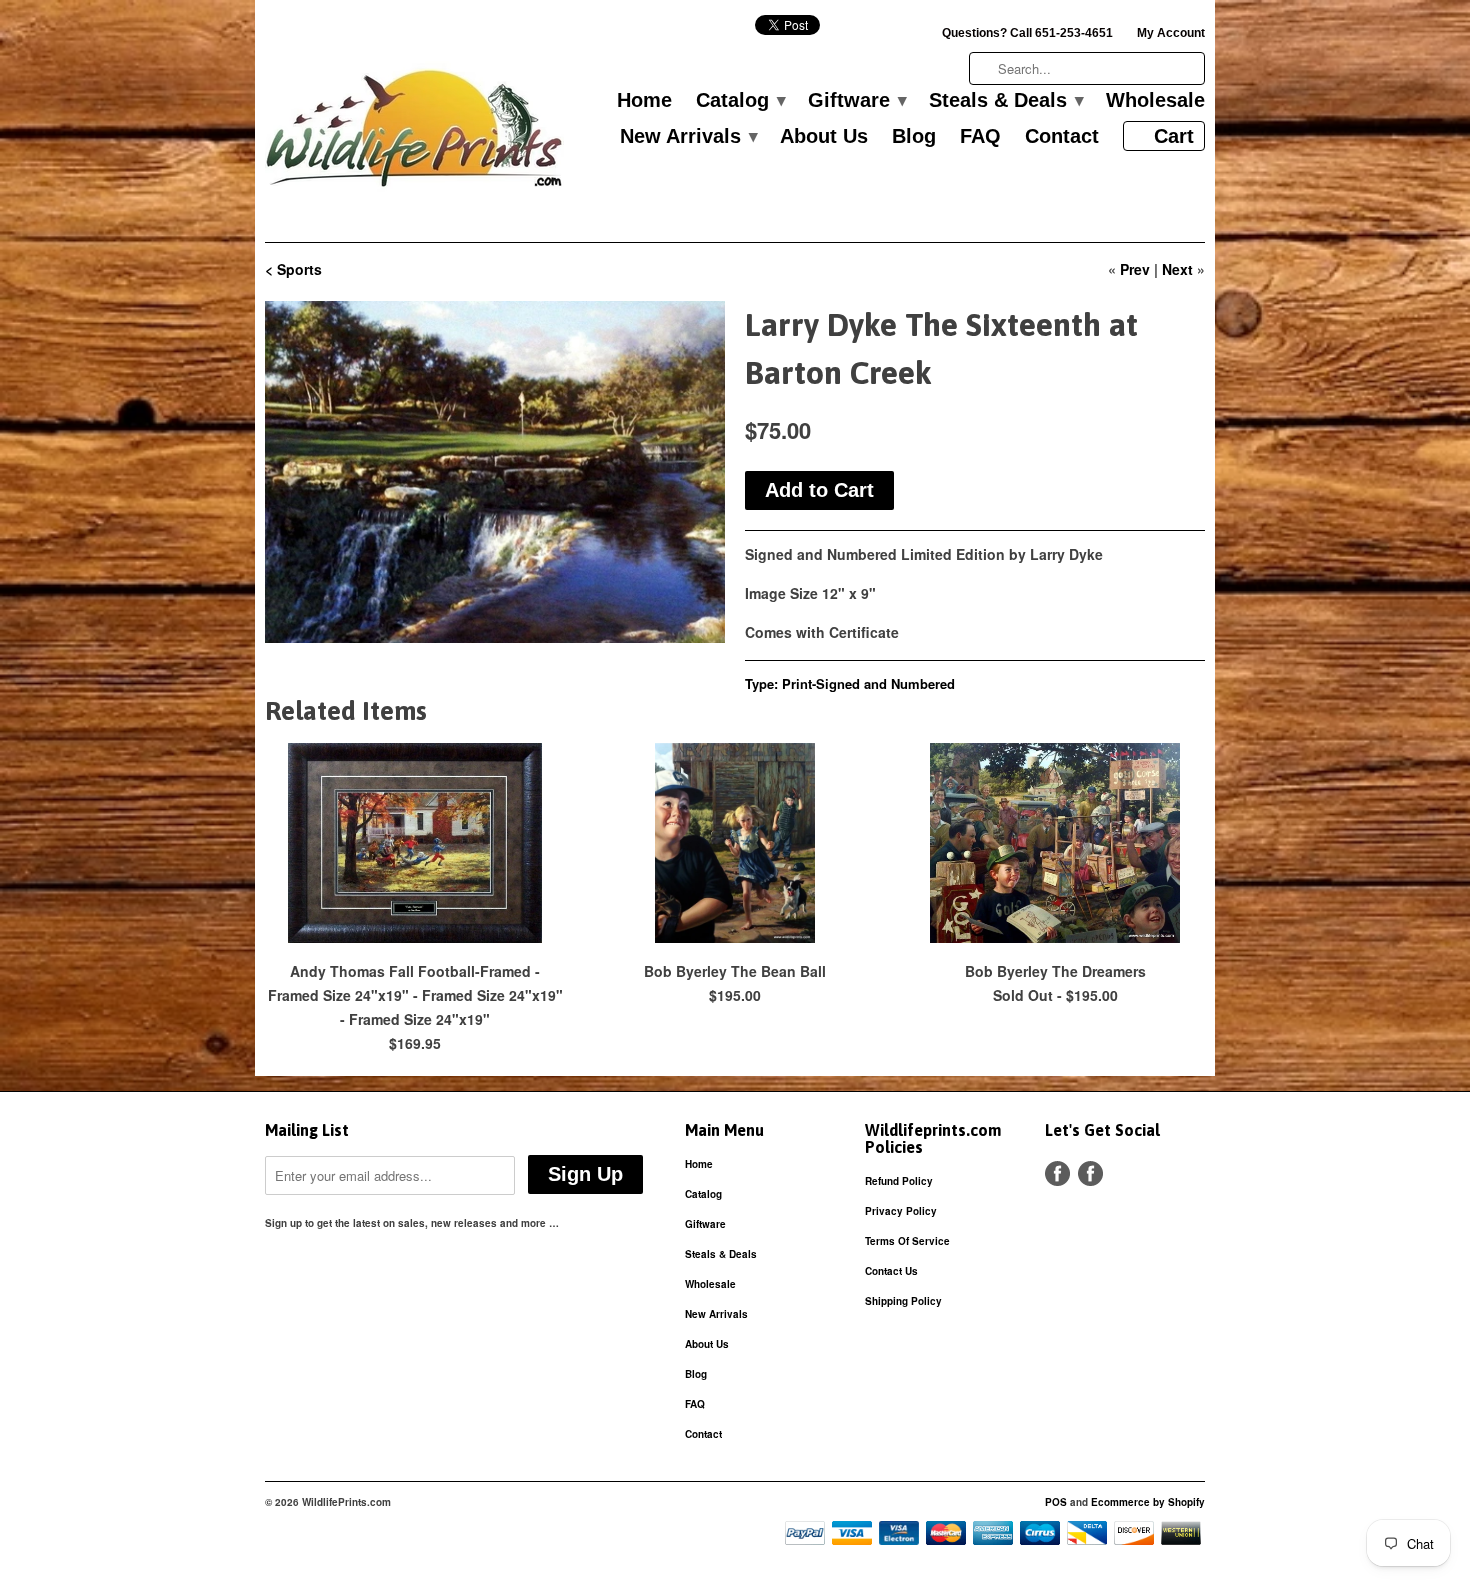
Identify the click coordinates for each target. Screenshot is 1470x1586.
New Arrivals (688, 137)
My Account (1171, 33)
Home (644, 101)
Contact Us (891, 1271)
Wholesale (1155, 101)
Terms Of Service (907, 1241)
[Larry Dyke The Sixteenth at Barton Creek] (495, 472)
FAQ (980, 137)
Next (1177, 269)
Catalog (740, 101)
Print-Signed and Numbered (868, 683)
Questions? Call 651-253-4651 (1027, 33)
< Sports (293, 269)
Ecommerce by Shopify (1148, 1502)
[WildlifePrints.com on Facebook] (1090, 1173)
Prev (1135, 269)
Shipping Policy (903, 1301)
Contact (1062, 137)
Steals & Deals (1005, 101)
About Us (824, 137)
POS (1056, 1502)
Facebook (1057, 1173)
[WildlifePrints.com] (415, 133)
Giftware (856, 101)
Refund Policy (899, 1181)
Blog (914, 137)
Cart (1174, 136)
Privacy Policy (901, 1211)
